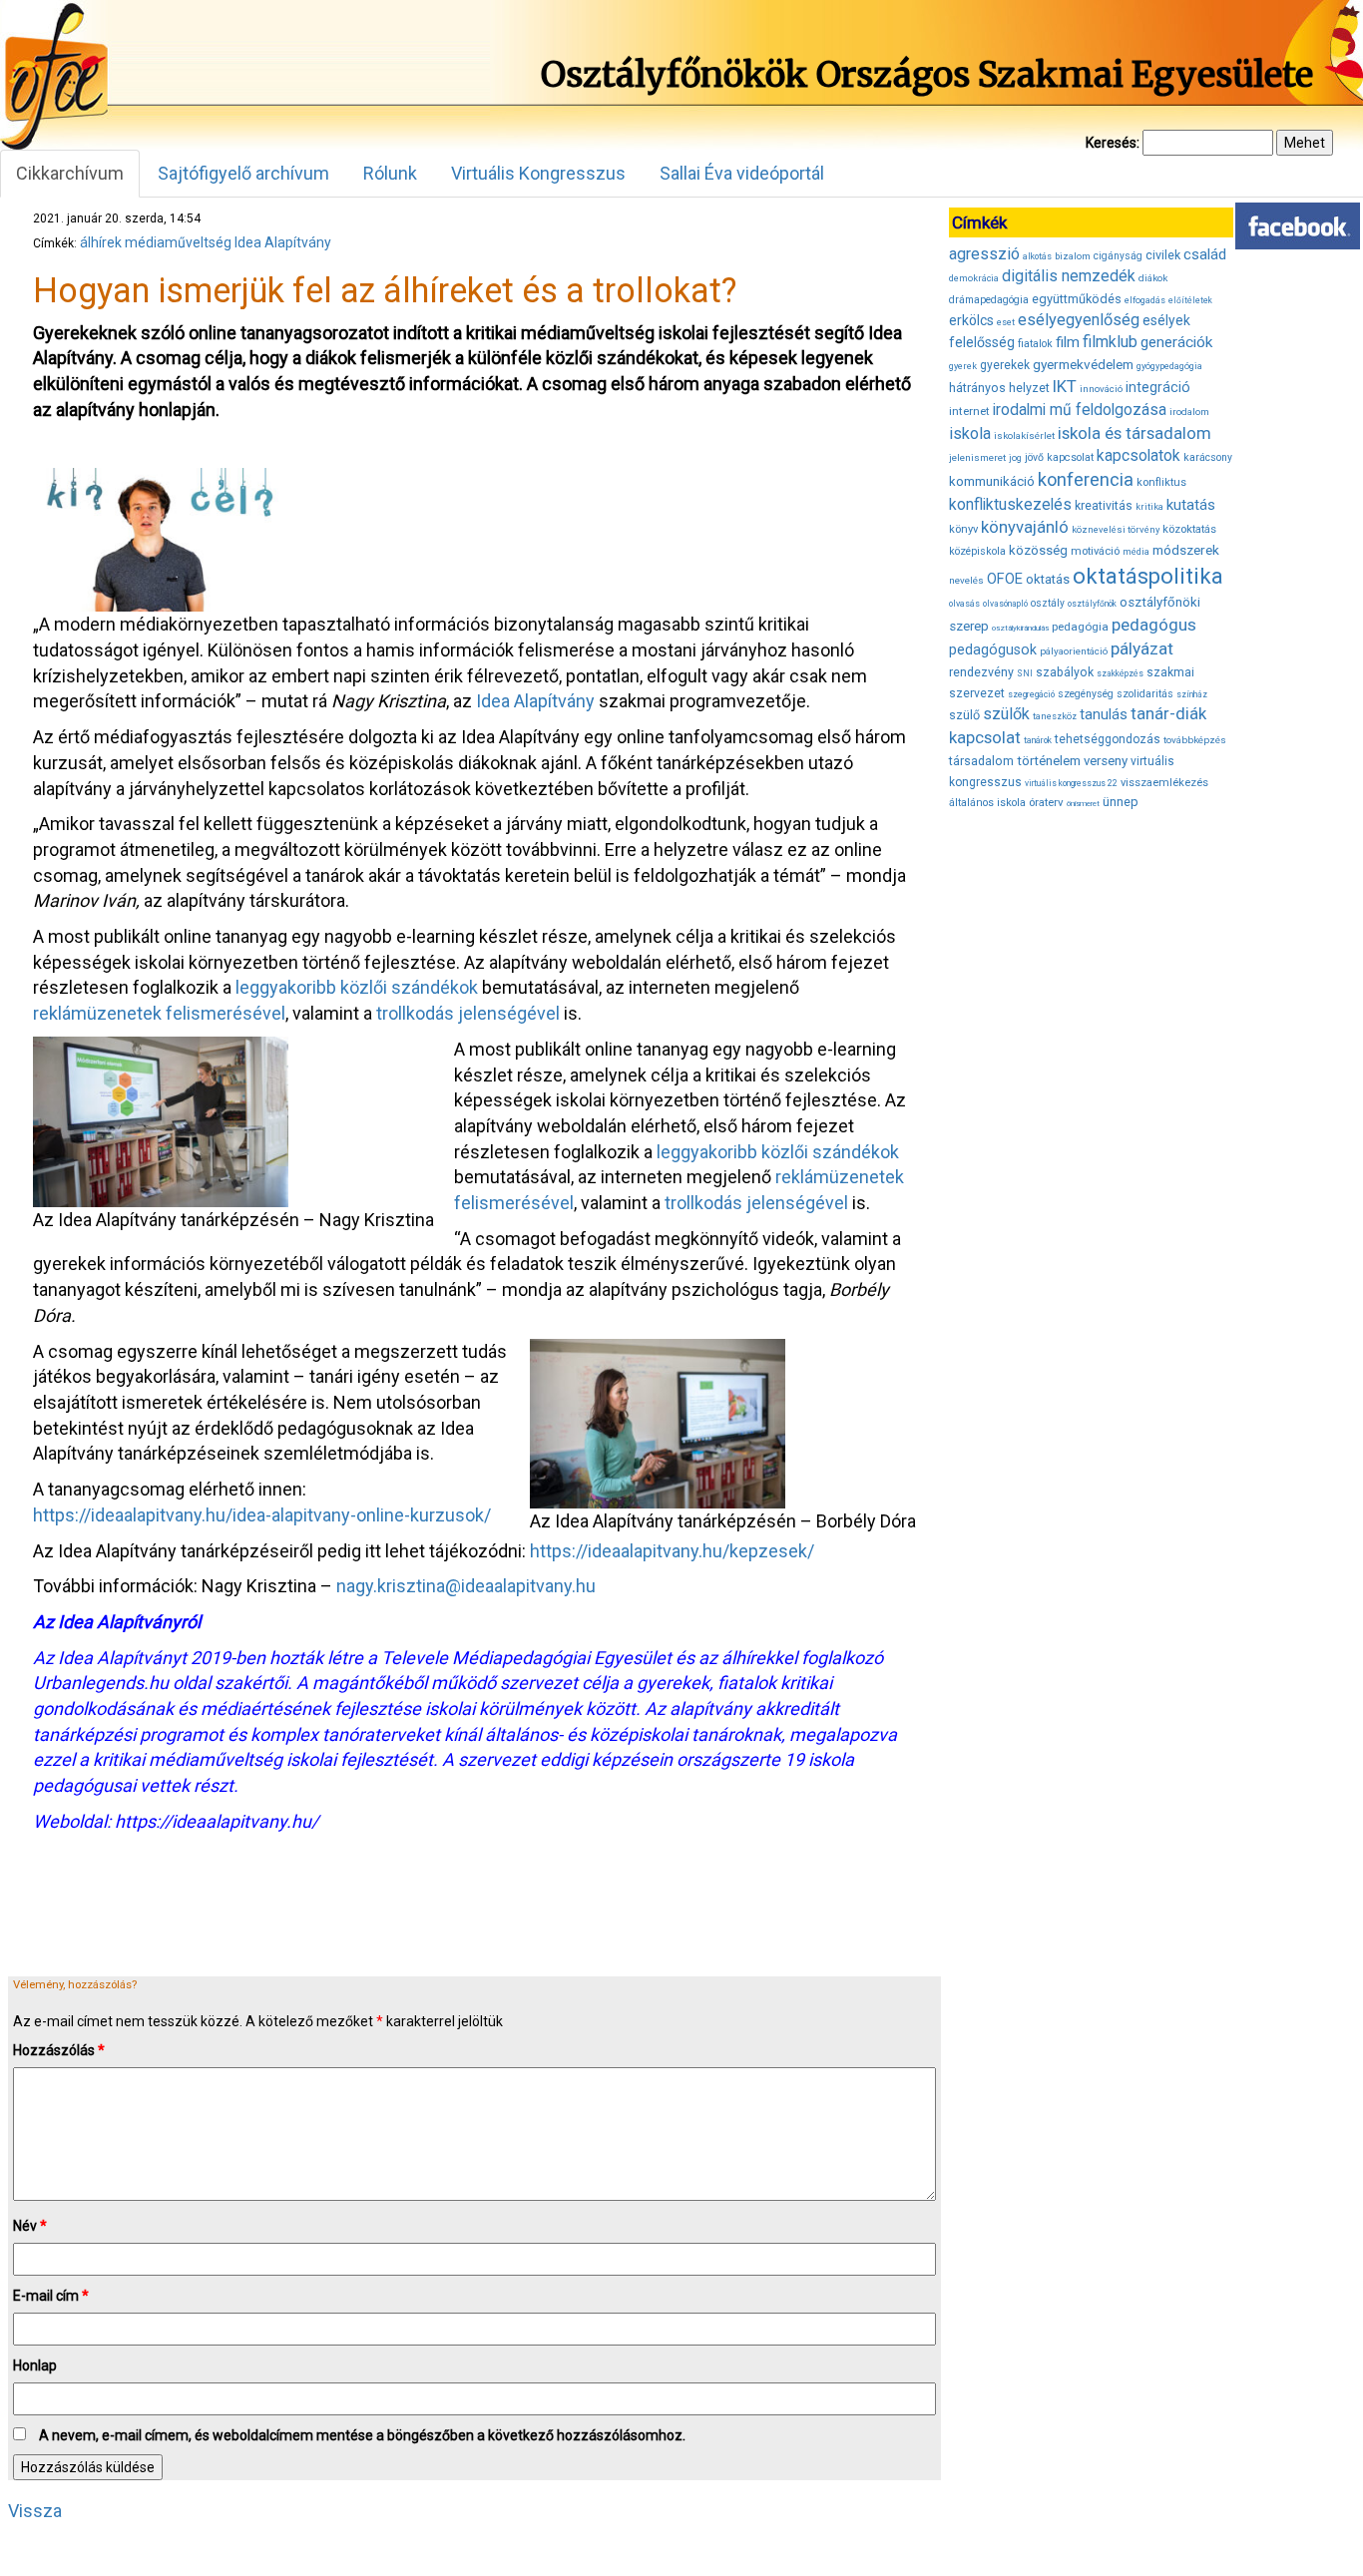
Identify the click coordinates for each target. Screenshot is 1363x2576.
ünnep (1121, 802)
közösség (1038, 550)
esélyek (1166, 320)
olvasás (964, 604)
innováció (1101, 389)
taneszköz (1055, 716)
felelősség (982, 342)
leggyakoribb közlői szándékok (357, 987)
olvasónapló (1005, 604)
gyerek (963, 366)
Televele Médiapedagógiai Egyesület (528, 1658)
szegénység (1086, 694)
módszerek (1186, 550)
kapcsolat (1070, 457)
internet (969, 411)
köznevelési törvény (1116, 529)
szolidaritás (1145, 694)
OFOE (1005, 579)
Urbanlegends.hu (101, 1683)
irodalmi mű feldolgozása (1080, 410)
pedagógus (1154, 625)
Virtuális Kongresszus (538, 173)
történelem (1049, 761)
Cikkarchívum (70, 173)
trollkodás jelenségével (468, 1013)
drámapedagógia (989, 300)
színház (1192, 694)
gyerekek (1005, 365)
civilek (1163, 255)
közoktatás (1189, 529)
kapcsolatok (1138, 456)
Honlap (35, 2365)
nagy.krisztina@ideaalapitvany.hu (466, 1586)
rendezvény (981, 672)
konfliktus (1161, 482)
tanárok (1038, 740)
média (1136, 552)
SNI (1025, 673)
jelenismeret (977, 457)
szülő (964, 715)
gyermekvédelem (1083, 364)
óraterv (1046, 802)
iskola (970, 433)
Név (30, 2226)
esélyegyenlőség (1079, 320)
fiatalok (1035, 344)
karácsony (1208, 457)
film (1068, 342)
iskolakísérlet (1024, 435)
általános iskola (987, 803)
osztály (1048, 603)
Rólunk (390, 173)
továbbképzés (1195, 740)
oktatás (1048, 579)
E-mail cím (51, 2296)
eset (1006, 322)
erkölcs (971, 320)
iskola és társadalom (1135, 433)
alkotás (1037, 256)
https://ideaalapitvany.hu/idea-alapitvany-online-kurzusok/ (262, 1515)
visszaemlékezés (1164, 783)
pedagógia (1080, 627)
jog (1015, 458)
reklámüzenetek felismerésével (159, 1013)
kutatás (1191, 505)
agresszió (984, 254)
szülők (1006, 714)
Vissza (35, 2511)
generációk (1176, 342)
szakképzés (1120, 673)
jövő (1034, 457)
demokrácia (974, 278)
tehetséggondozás (1108, 739)
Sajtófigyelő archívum (243, 173)
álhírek (101, 242)
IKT (1065, 386)
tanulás (1104, 714)
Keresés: (1113, 143)
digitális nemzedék (1069, 276)
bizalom (1073, 256)
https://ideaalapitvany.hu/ (217, 1821)
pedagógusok (993, 649)
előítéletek (1190, 300)
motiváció (1095, 551)
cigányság (1118, 256)
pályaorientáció (1074, 651)
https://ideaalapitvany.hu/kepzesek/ (672, 1551)
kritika (1149, 507)
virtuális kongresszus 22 (1071, 783)
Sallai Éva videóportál (742, 173)
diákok (1153, 278)
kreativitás (1104, 506)
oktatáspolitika (1148, 576)
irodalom (1189, 412)
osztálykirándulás (1020, 628)
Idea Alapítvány (283, 242)
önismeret (1083, 804)
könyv (963, 529)
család (1205, 254)
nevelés (966, 580)
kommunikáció (992, 481)
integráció (1158, 387)
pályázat (1142, 648)
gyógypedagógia (1169, 366)
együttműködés (1077, 299)
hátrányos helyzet (999, 388)
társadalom (981, 761)
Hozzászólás (59, 2050)
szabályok (1065, 672)
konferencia (1086, 479)
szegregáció (1031, 694)
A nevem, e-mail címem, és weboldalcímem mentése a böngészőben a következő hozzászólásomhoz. (362, 2435)
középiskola (977, 551)
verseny (1106, 761)
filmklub (1110, 342)
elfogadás (1145, 300)
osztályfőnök (1092, 604)
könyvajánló (1025, 527)
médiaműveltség (178, 242)
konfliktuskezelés (1010, 504)
